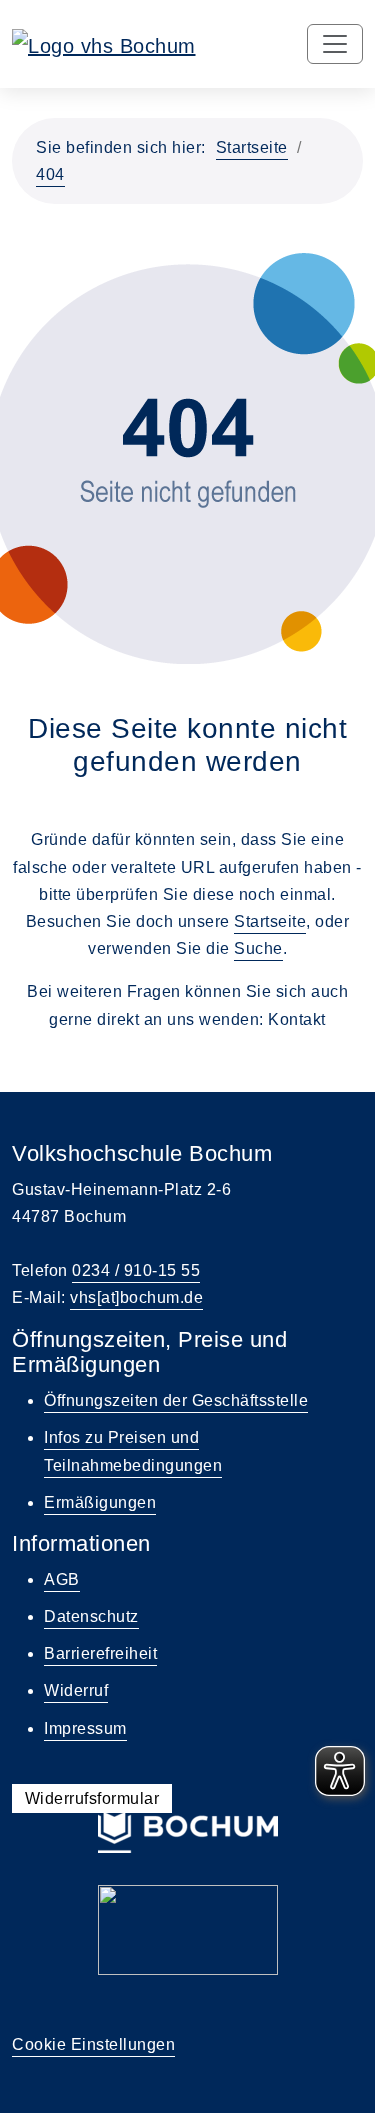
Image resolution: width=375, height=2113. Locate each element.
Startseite (252, 147)
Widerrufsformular (92, 1798)
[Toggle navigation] (335, 44)
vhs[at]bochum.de (136, 1297)
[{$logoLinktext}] (104, 44)
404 (50, 174)
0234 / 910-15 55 (136, 1270)
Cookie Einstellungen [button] (93, 2044)
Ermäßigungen (100, 1502)
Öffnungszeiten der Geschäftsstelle (176, 1400)
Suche (258, 948)
